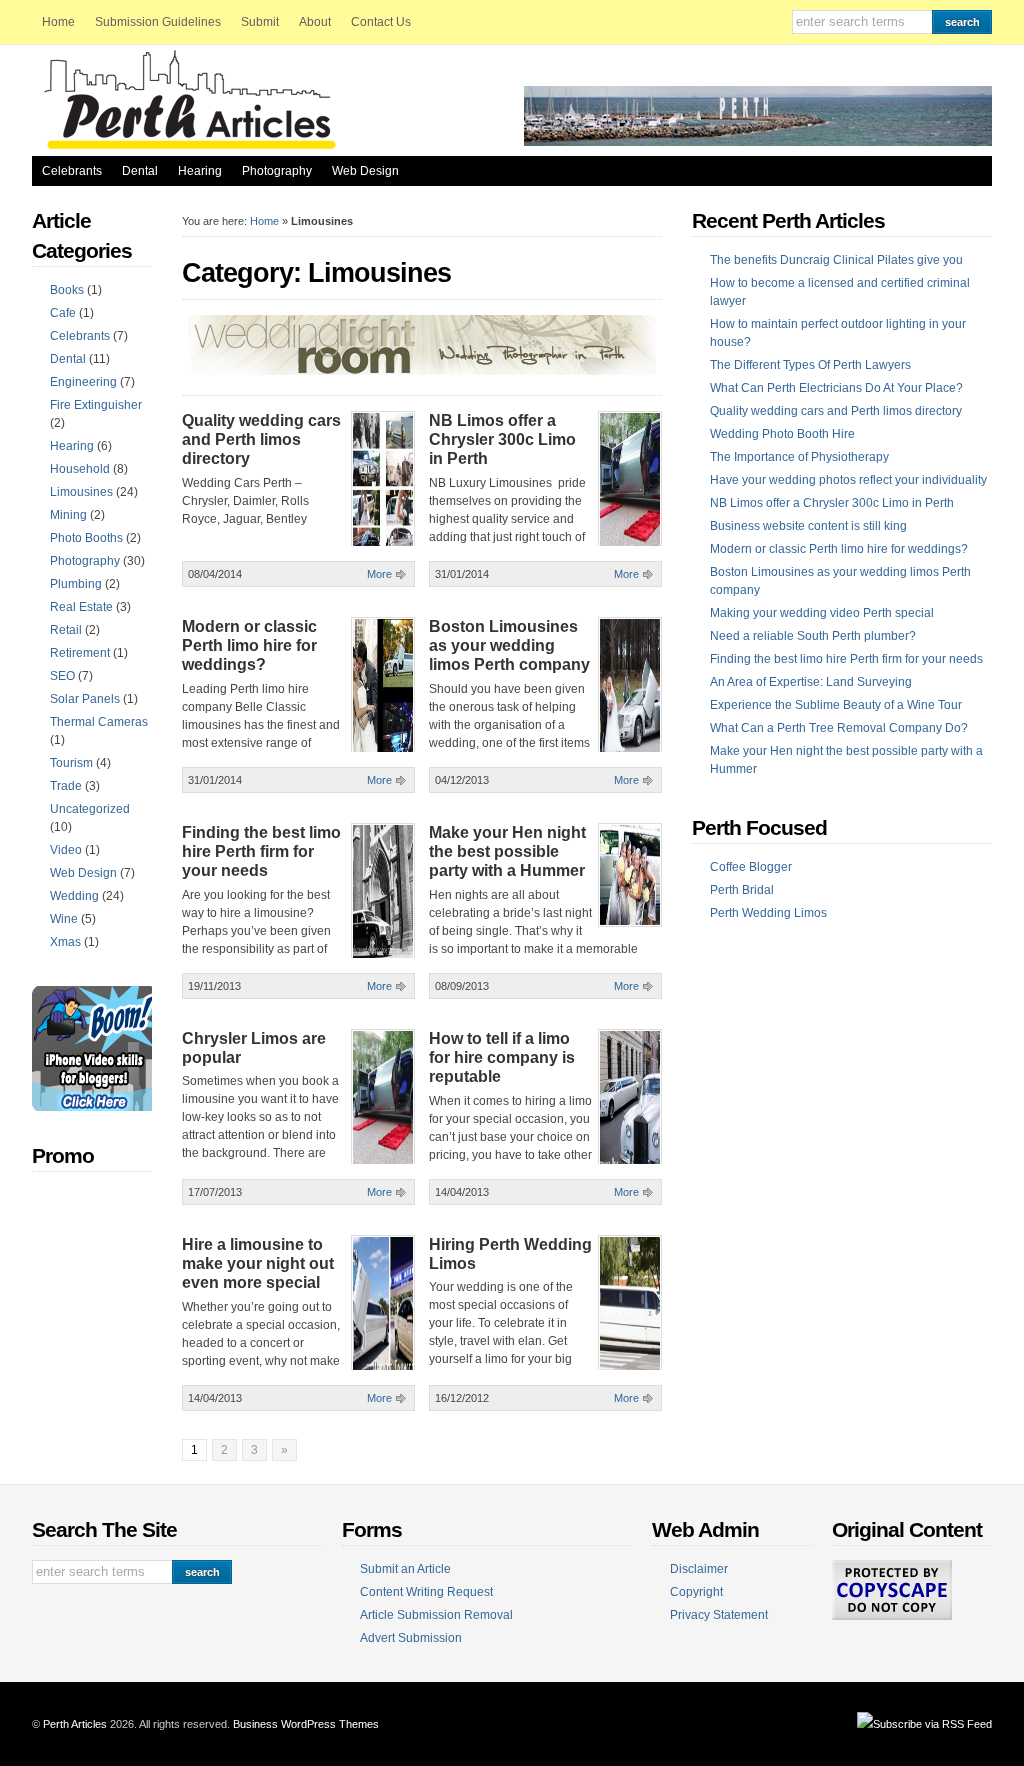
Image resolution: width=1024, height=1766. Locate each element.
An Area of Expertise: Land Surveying (811, 682)
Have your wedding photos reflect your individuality (848, 480)
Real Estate (81, 607)
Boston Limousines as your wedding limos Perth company (509, 645)
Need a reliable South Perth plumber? (813, 636)
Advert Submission (411, 1638)
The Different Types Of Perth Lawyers (810, 365)
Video (66, 850)
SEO (62, 676)
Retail (66, 630)
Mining (68, 515)
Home (58, 22)
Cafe (63, 313)
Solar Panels (85, 699)
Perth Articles (75, 1724)
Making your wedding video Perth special (822, 613)
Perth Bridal (742, 890)
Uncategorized (90, 809)
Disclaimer (699, 1569)
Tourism (71, 763)
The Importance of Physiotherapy (799, 457)
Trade (66, 786)
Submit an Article (405, 1569)
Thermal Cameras (99, 722)
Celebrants (72, 171)
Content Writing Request (426, 1592)
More (379, 574)
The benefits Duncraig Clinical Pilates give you (836, 260)
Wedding (74, 896)
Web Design (365, 171)
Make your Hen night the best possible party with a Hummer (507, 851)
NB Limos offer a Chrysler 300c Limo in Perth (502, 439)
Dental (140, 171)
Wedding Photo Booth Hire (782, 434)
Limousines (81, 492)
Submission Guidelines (158, 22)
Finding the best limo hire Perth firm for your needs (261, 851)
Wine (64, 919)
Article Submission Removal (436, 1615)
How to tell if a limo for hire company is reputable (502, 1057)
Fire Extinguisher (96, 405)
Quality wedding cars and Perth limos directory (261, 439)
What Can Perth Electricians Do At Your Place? (836, 388)
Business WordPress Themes (306, 1724)
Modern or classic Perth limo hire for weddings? (249, 645)
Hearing (200, 171)
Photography (277, 171)
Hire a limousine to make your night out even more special (258, 1263)
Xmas (65, 942)
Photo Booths (86, 538)
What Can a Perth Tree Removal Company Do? (839, 728)
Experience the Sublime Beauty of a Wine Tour (836, 705)
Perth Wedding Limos (768, 913)
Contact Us (381, 22)
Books (67, 290)
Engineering (83, 382)
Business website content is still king (808, 526)
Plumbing (76, 584)
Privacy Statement (719, 1615)
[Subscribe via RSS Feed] (924, 1724)
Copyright (696, 1592)
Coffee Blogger (751, 867)
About (315, 22)
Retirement (80, 653)
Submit (260, 22)
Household (80, 469)
